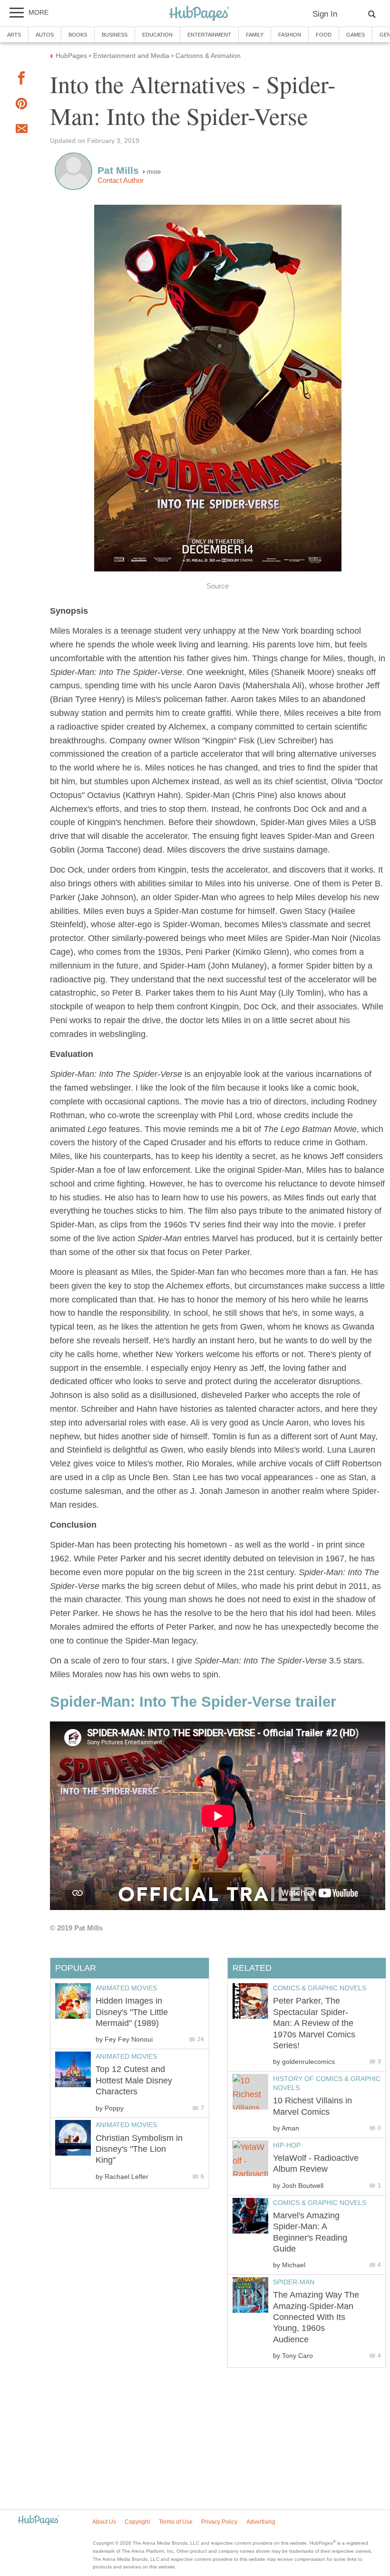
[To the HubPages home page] (39, 2521)
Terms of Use (176, 2522)
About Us (104, 2522)
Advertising (261, 2522)
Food (324, 35)
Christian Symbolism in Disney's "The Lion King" (139, 2149)
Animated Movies (126, 1988)
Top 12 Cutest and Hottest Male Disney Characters (134, 2080)
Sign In (325, 14)
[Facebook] (21, 80)
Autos (45, 35)
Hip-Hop (287, 2145)
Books (78, 35)
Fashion (290, 35)
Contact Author (121, 181)
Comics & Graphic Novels (320, 1988)
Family (255, 35)
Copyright (137, 2522)
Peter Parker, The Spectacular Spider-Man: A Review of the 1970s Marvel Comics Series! (314, 2023)
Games (356, 35)
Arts (14, 35)
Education (157, 35)
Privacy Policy (219, 2522)
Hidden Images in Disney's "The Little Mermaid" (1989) (132, 2012)
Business (115, 35)
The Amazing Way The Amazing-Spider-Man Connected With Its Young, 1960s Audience (316, 2317)
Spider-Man (294, 2282)
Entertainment (209, 35)
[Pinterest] (21, 106)
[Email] (21, 131)
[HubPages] (199, 14)
